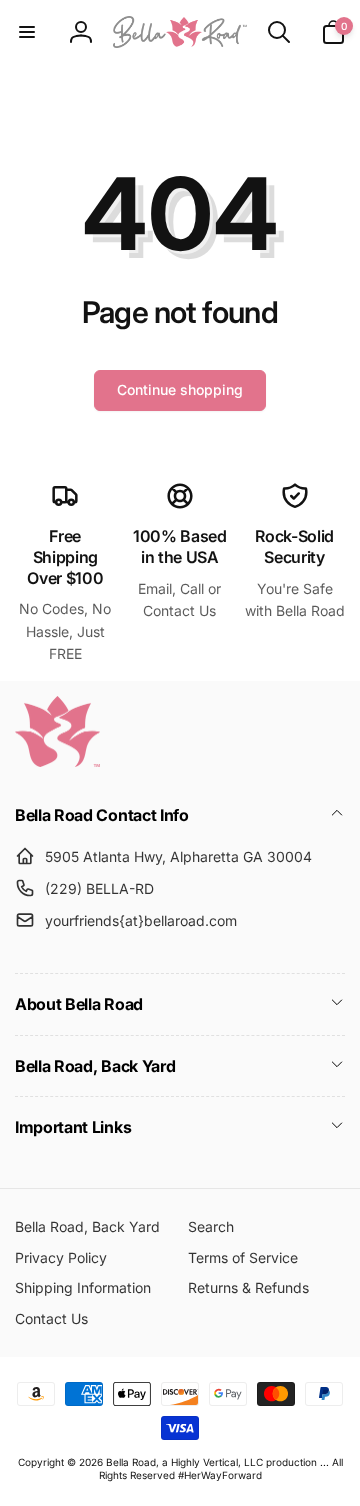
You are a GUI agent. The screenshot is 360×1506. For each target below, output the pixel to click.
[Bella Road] (57, 761)
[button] (27, 32)
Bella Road (131, 1462)
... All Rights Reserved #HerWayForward (221, 1468)
